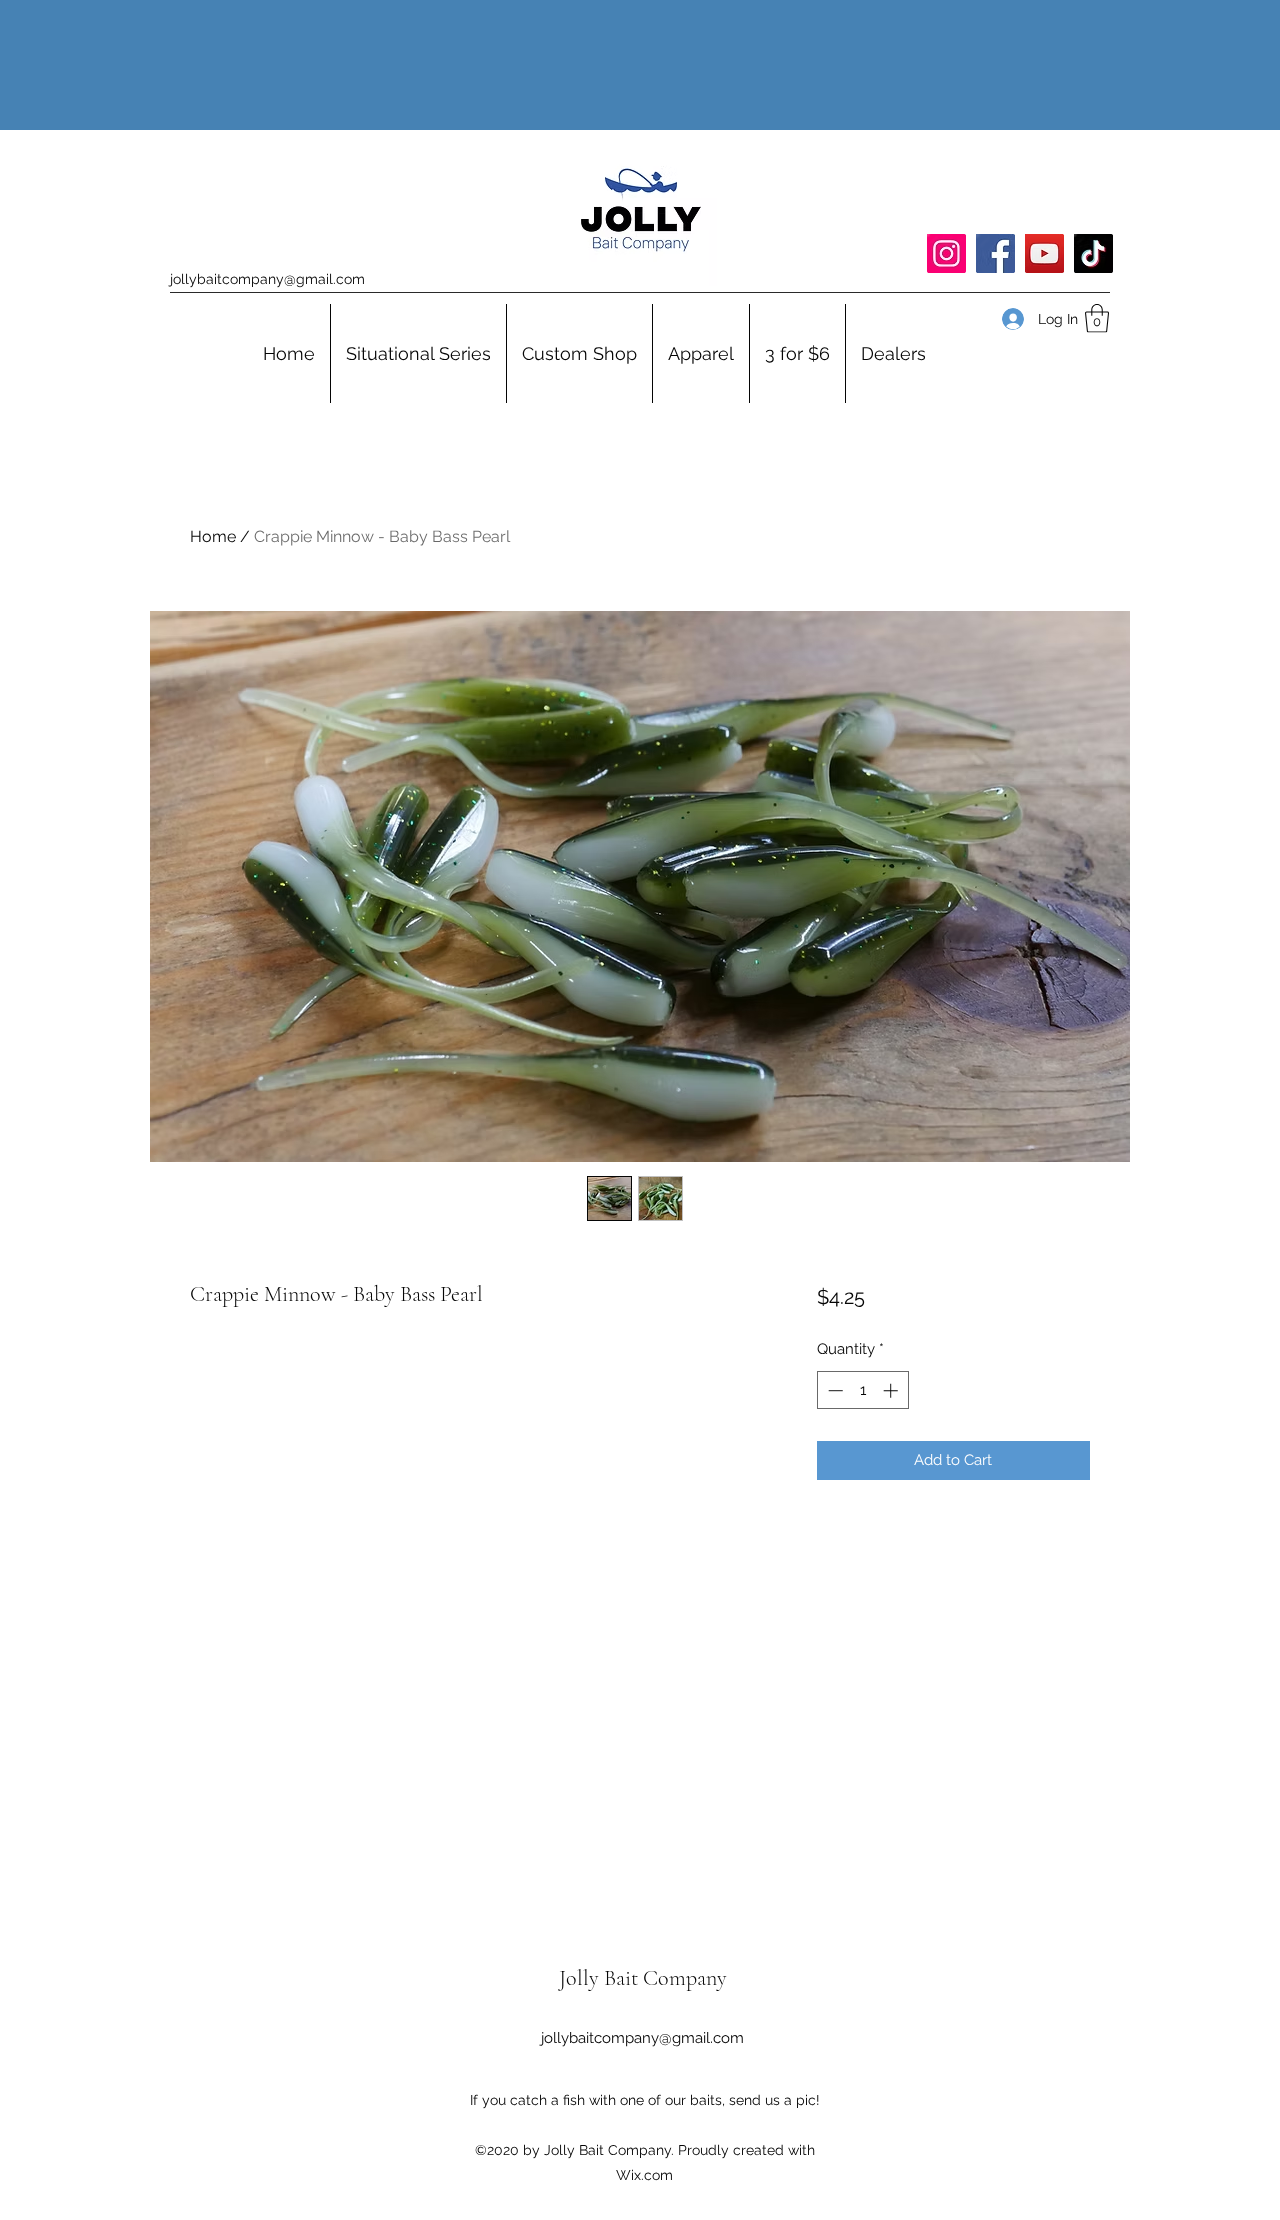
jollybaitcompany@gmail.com (267, 279)
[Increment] (892, 1390)
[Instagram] (946, 253)
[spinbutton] (862, 1390)
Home (213, 536)
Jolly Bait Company (643, 1978)
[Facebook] (995, 253)
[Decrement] (833, 1390)
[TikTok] (1093, 253)
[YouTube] (1044, 253)
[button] (1097, 318)
